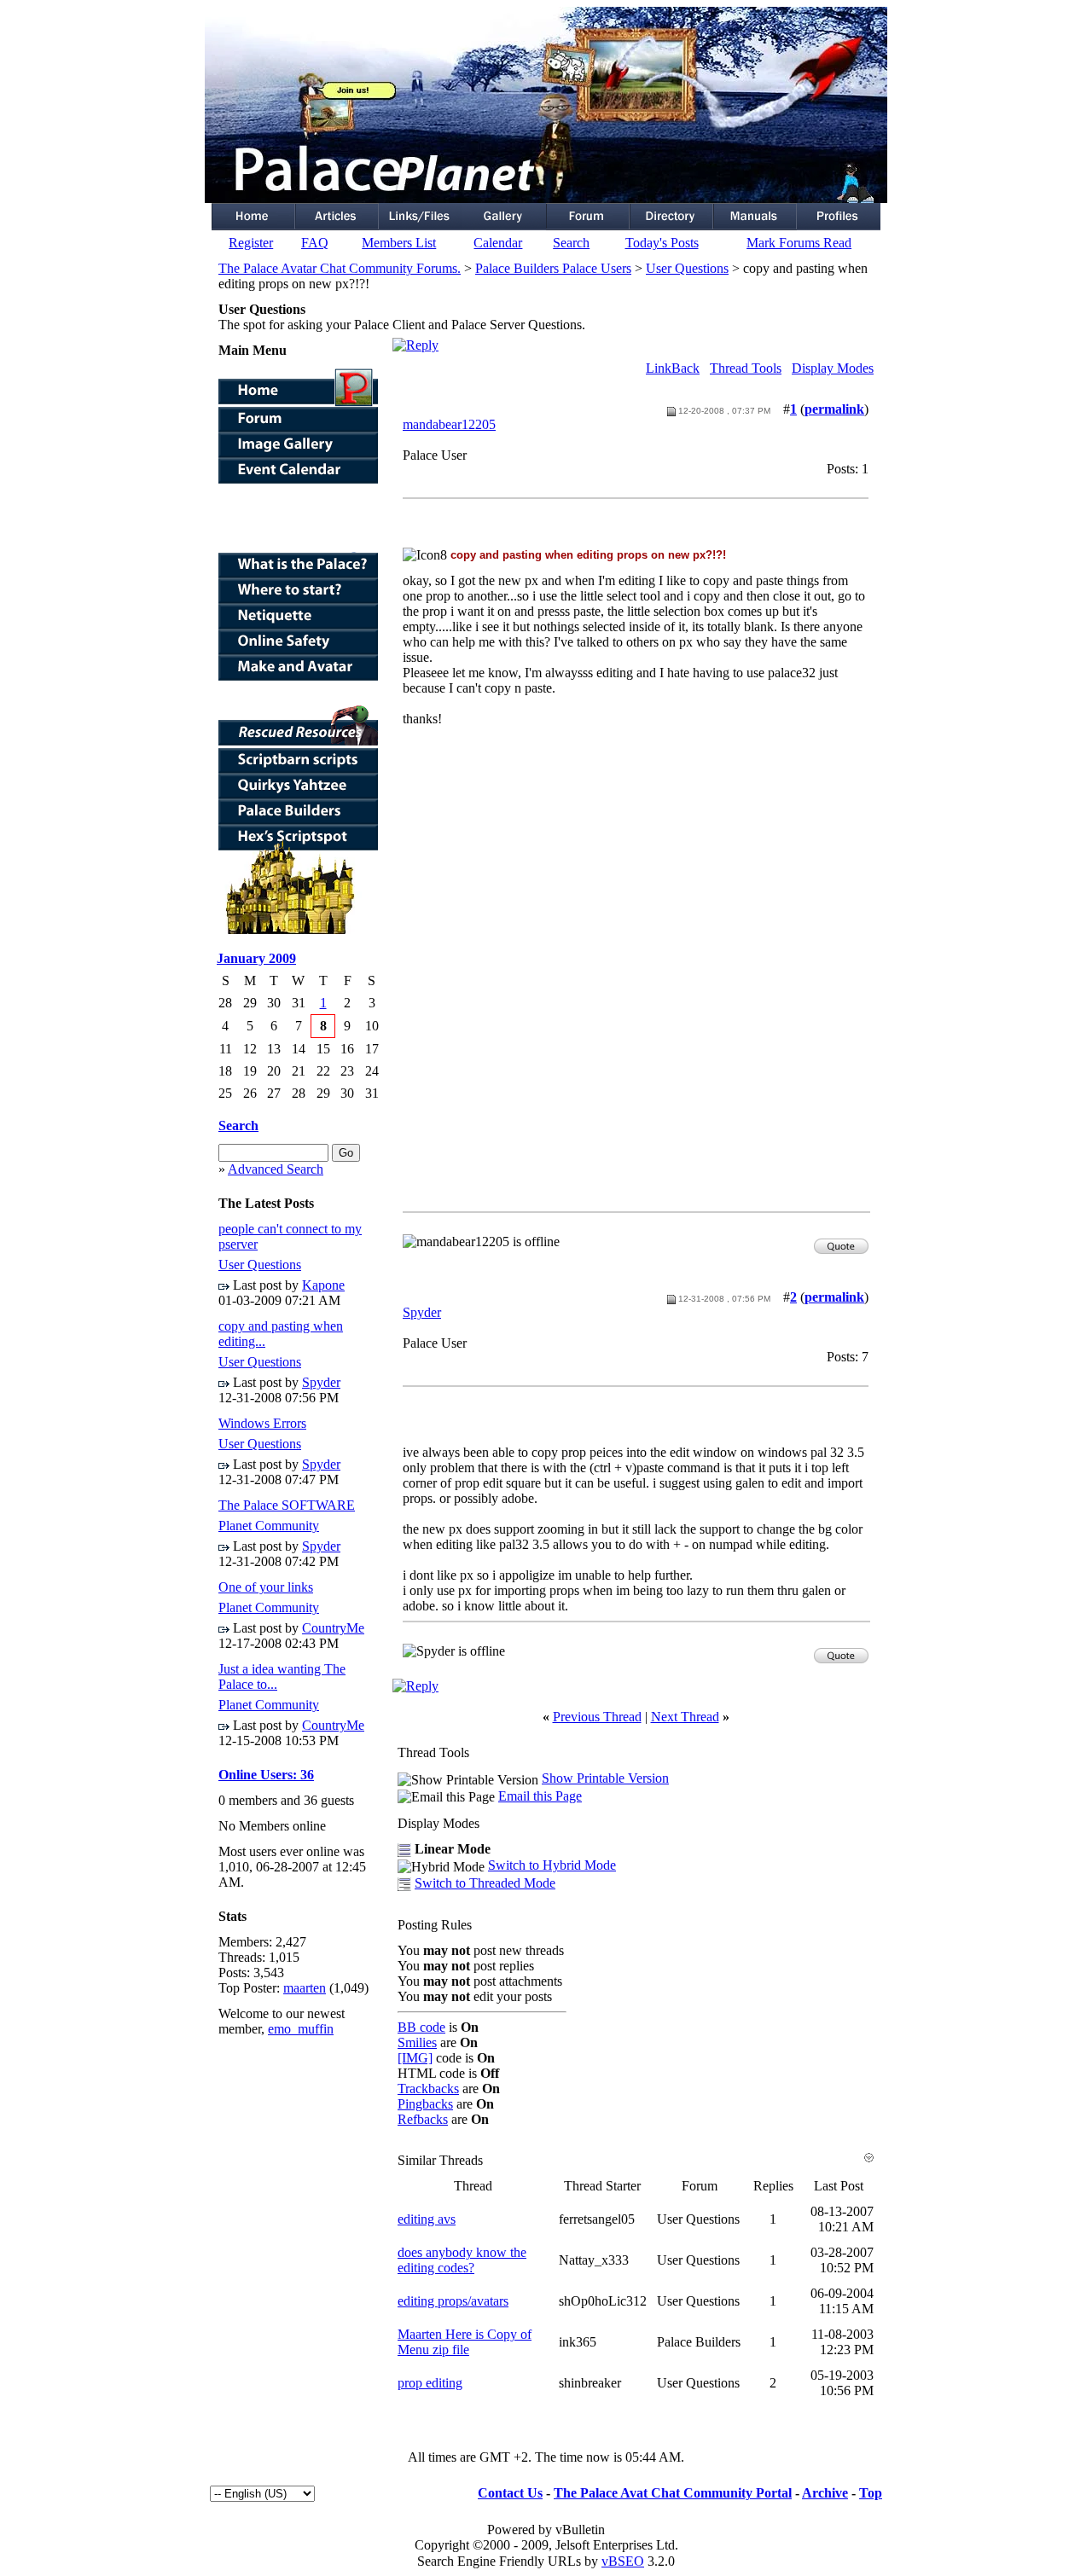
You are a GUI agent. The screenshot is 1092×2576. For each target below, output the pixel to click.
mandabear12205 (449, 424)
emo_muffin (301, 2029)
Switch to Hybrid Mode (552, 1865)
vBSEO (623, 2561)
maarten (305, 1988)
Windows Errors (262, 1423)
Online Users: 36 (266, 1775)
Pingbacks (425, 2104)
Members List (399, 243)
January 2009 (256, 958)
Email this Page (540, 1796)
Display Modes (833, 368)
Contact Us (510, 2493)
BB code (421, 2027)
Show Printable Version (605, 1778)
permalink (834, 409)
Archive (825, 2493)
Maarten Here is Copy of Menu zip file (465, 2342)
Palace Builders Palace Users (553, 268)
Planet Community (269, 1526)
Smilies (417, 2042)
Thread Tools (746, 368)
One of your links (266, 1587)
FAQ (315, 243)
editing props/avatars (453, 2301)
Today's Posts (662, 243)
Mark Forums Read (799, 243)
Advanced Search (276, 1169)
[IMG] (415, 2058)
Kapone (323, 1285)
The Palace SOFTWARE (287, 1505)
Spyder (321, 1382)
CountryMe (333, 1628)
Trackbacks (428, 2089)
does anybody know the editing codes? (462, 2260)
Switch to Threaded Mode (485, 1883)
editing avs (427, 2219)
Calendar (498, 243)
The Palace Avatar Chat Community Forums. (340, 268)
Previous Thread (597, 1717)
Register (251, 243)
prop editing (430, 2383)
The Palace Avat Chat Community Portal (673, 2493)
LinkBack (673, 368)
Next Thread (685, 1717)
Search (571, 243)
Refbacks (423, 2119)
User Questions (687, 268)
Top (871, 2493)
